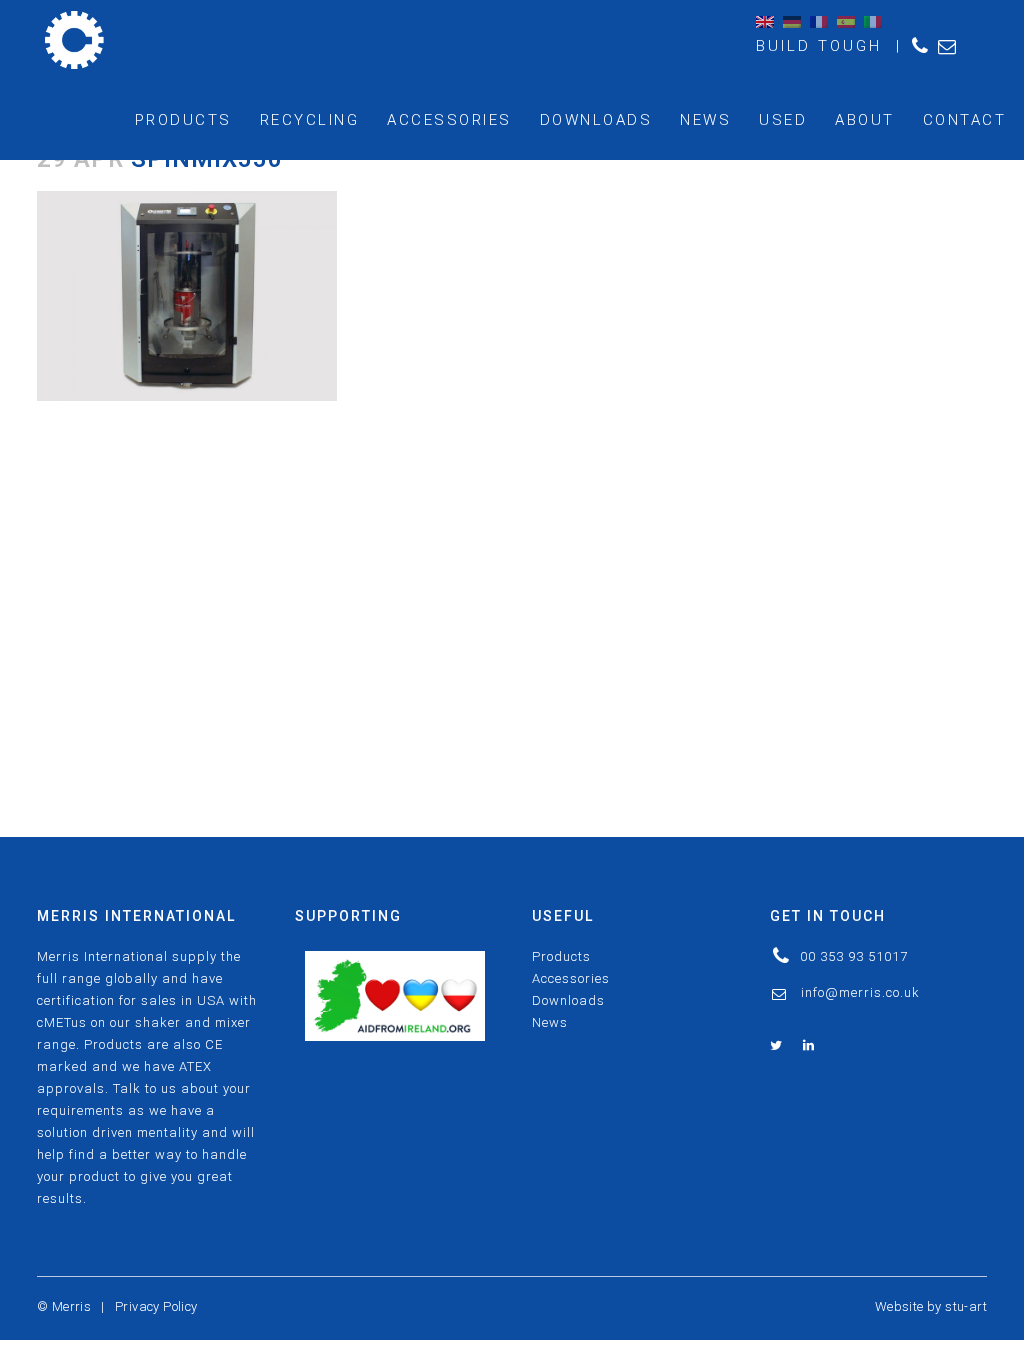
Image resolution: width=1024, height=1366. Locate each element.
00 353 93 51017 (854, 956)
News (550, 1022)
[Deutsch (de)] (792, 21)
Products (561, 956)
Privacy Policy (156, 1306)
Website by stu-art (931, 1306)
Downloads (568, 1000)
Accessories (571, 978)
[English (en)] (765, 21)
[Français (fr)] (819, 21)
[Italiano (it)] (873, 21)
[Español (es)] (846, 21)
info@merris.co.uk (860, 992)
